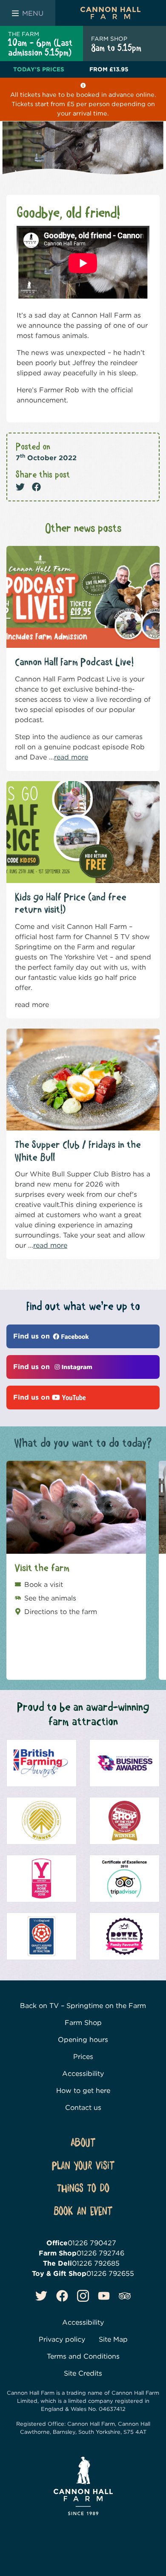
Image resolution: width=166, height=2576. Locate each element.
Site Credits (83, 2373)
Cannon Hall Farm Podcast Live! (74, 662)
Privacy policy (62, 2339)
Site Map (113, 2339)
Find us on (33, 1336)
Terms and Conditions (83, 2356)
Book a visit (44, 1585)
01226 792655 (110, 2273)
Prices (83, 2057)
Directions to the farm (61, 1612)
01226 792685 (96, 2263)
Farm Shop (83, 2023)
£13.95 (109, 69)
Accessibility (83, 2074)
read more (71, 757)
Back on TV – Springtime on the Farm (83, 2006)
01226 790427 (92, 2243)
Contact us (83, 2108)
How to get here (83, 2091)
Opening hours (83, 2040)
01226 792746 (100, 2253)
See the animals (50, 1598)
